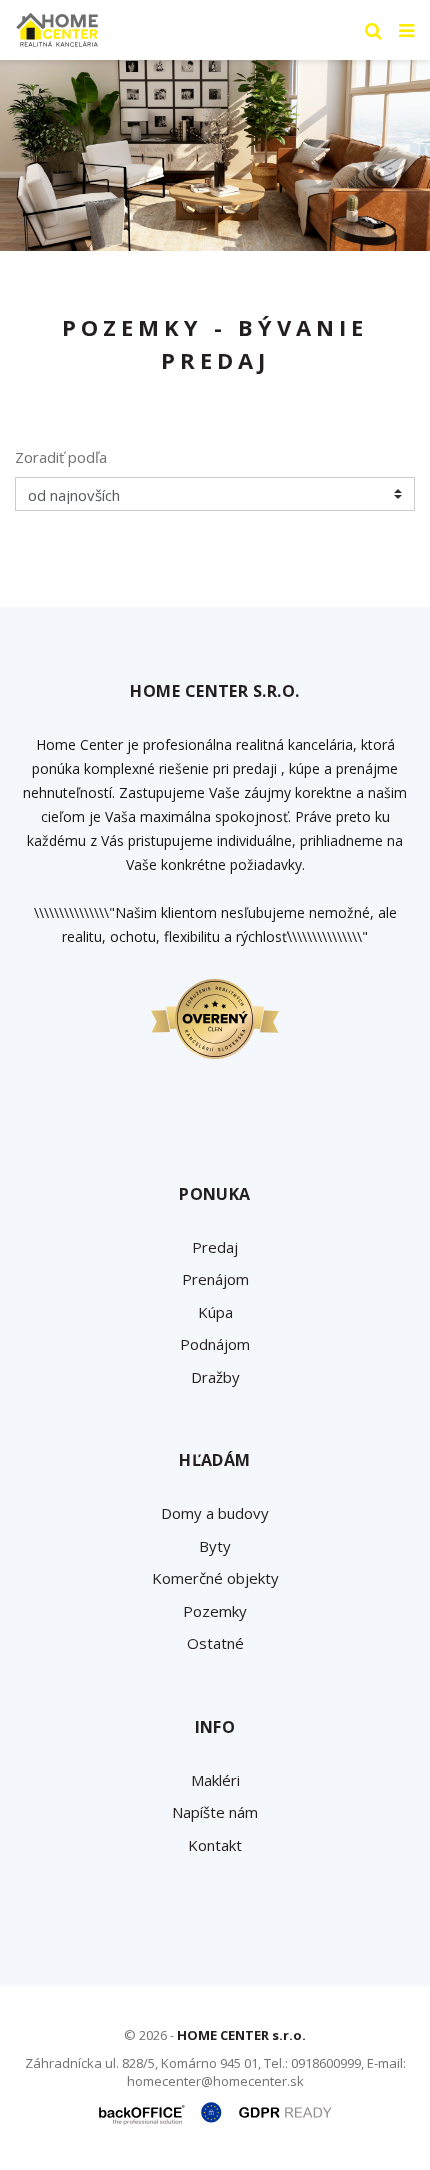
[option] (215, 155)
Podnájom (215, 1344)
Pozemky (215, 1611)
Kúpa (215, 1312)
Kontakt (215, 1845)
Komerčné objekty (215, 1578)
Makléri (215, 1780)
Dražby (215, 1377)
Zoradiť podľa (61, 457)
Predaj (215, 1247)
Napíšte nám (215, 1812)
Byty (215, 1546)
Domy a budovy (215, 1513)
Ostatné (215, 1643)
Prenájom (215, 1279)
